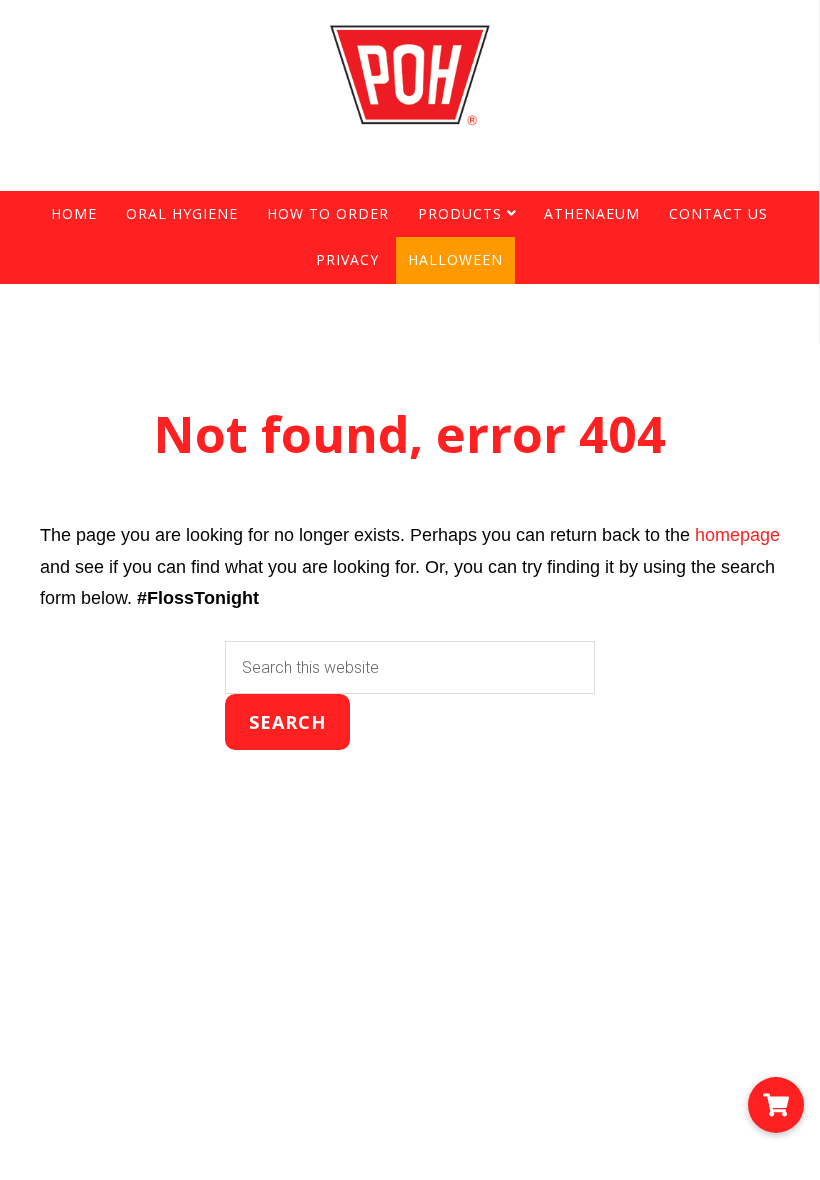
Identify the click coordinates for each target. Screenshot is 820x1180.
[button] (776, 1105)
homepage (737, 535)
